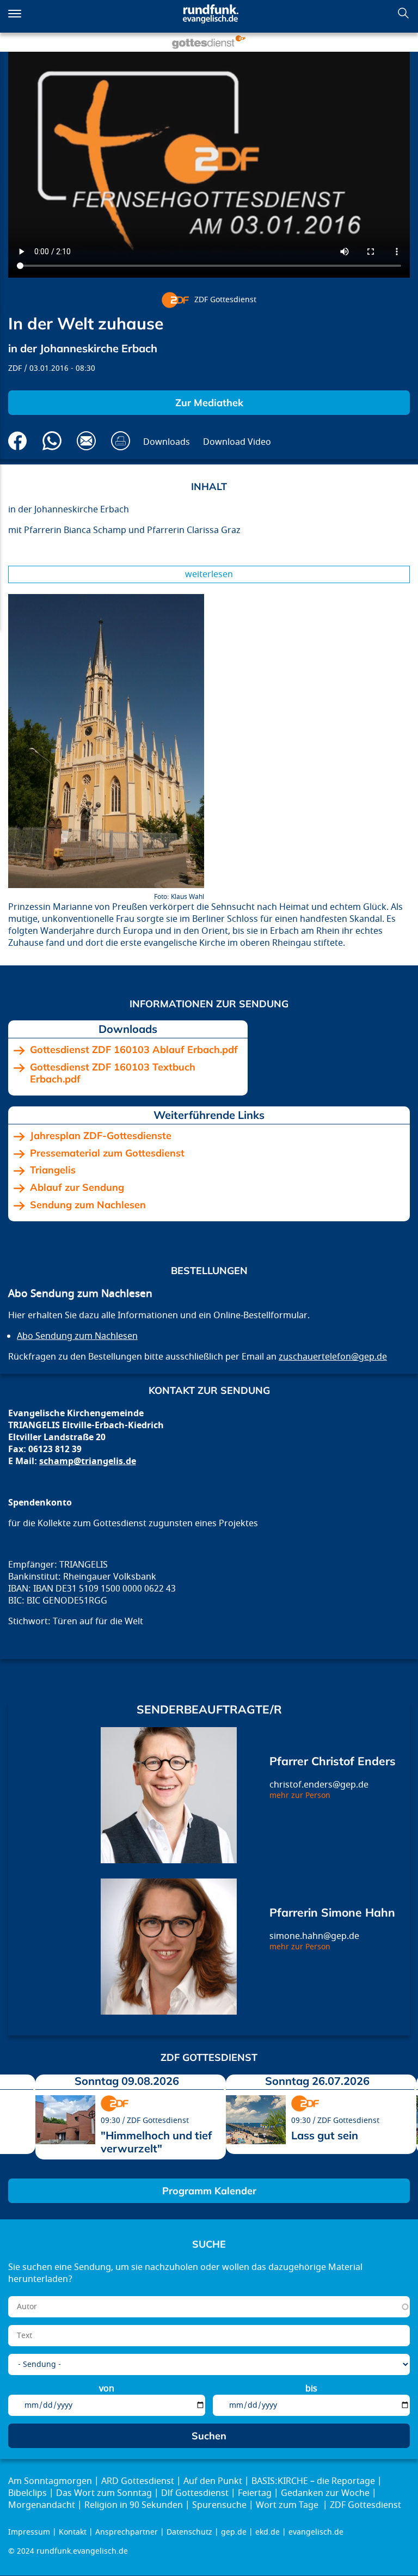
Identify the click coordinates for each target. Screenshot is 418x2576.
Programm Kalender (209, 2191)
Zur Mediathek (209, 403)
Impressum (29, 2532)
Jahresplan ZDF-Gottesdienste (101, 1136)
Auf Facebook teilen (18, 441)
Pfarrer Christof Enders (333, 1761)
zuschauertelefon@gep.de (333, 1357)
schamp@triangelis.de (88, 1461)
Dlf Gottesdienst (195, 2493)
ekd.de (268, 2532)
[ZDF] (175, 300)
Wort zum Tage (288, 2505)
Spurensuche (219, 2505)
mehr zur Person (300, 1795)
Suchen (403, 13)
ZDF (15, 368)
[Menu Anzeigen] (15, 14)
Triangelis (53, 1170)
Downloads (167, 442)
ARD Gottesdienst (138, 2481)
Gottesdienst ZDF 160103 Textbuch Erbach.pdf (113, 1073)
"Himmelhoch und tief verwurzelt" (156, 2142)
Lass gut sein (325, 2135)
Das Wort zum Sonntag (104, 2493)
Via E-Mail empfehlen (86, 441)
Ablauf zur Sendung (77, 1188)
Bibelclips (27, 2493)
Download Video (237, 442)
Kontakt (73, 2532)
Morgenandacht (42, 2505)
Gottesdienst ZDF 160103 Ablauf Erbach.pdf (134, 1050)
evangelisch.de (316, 2532)
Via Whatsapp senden (52, 441)
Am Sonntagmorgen (50, 2481)
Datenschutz (189, 2532)
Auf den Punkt (213, 2481)
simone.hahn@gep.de (314, 1936)
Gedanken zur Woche (325, 2493)
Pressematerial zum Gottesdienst (107, 1153)
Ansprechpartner (127, 2532)
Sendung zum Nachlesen (88, 1205)
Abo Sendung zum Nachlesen (77, 1336)
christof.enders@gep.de (319, 1785)
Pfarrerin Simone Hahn (332, 1912)
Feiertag (255, 2493)
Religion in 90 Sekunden (134, 2505)
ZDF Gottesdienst (225, 300)
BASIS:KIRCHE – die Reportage (313, 2481)
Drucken (121, 441)
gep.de (234, 2532)
